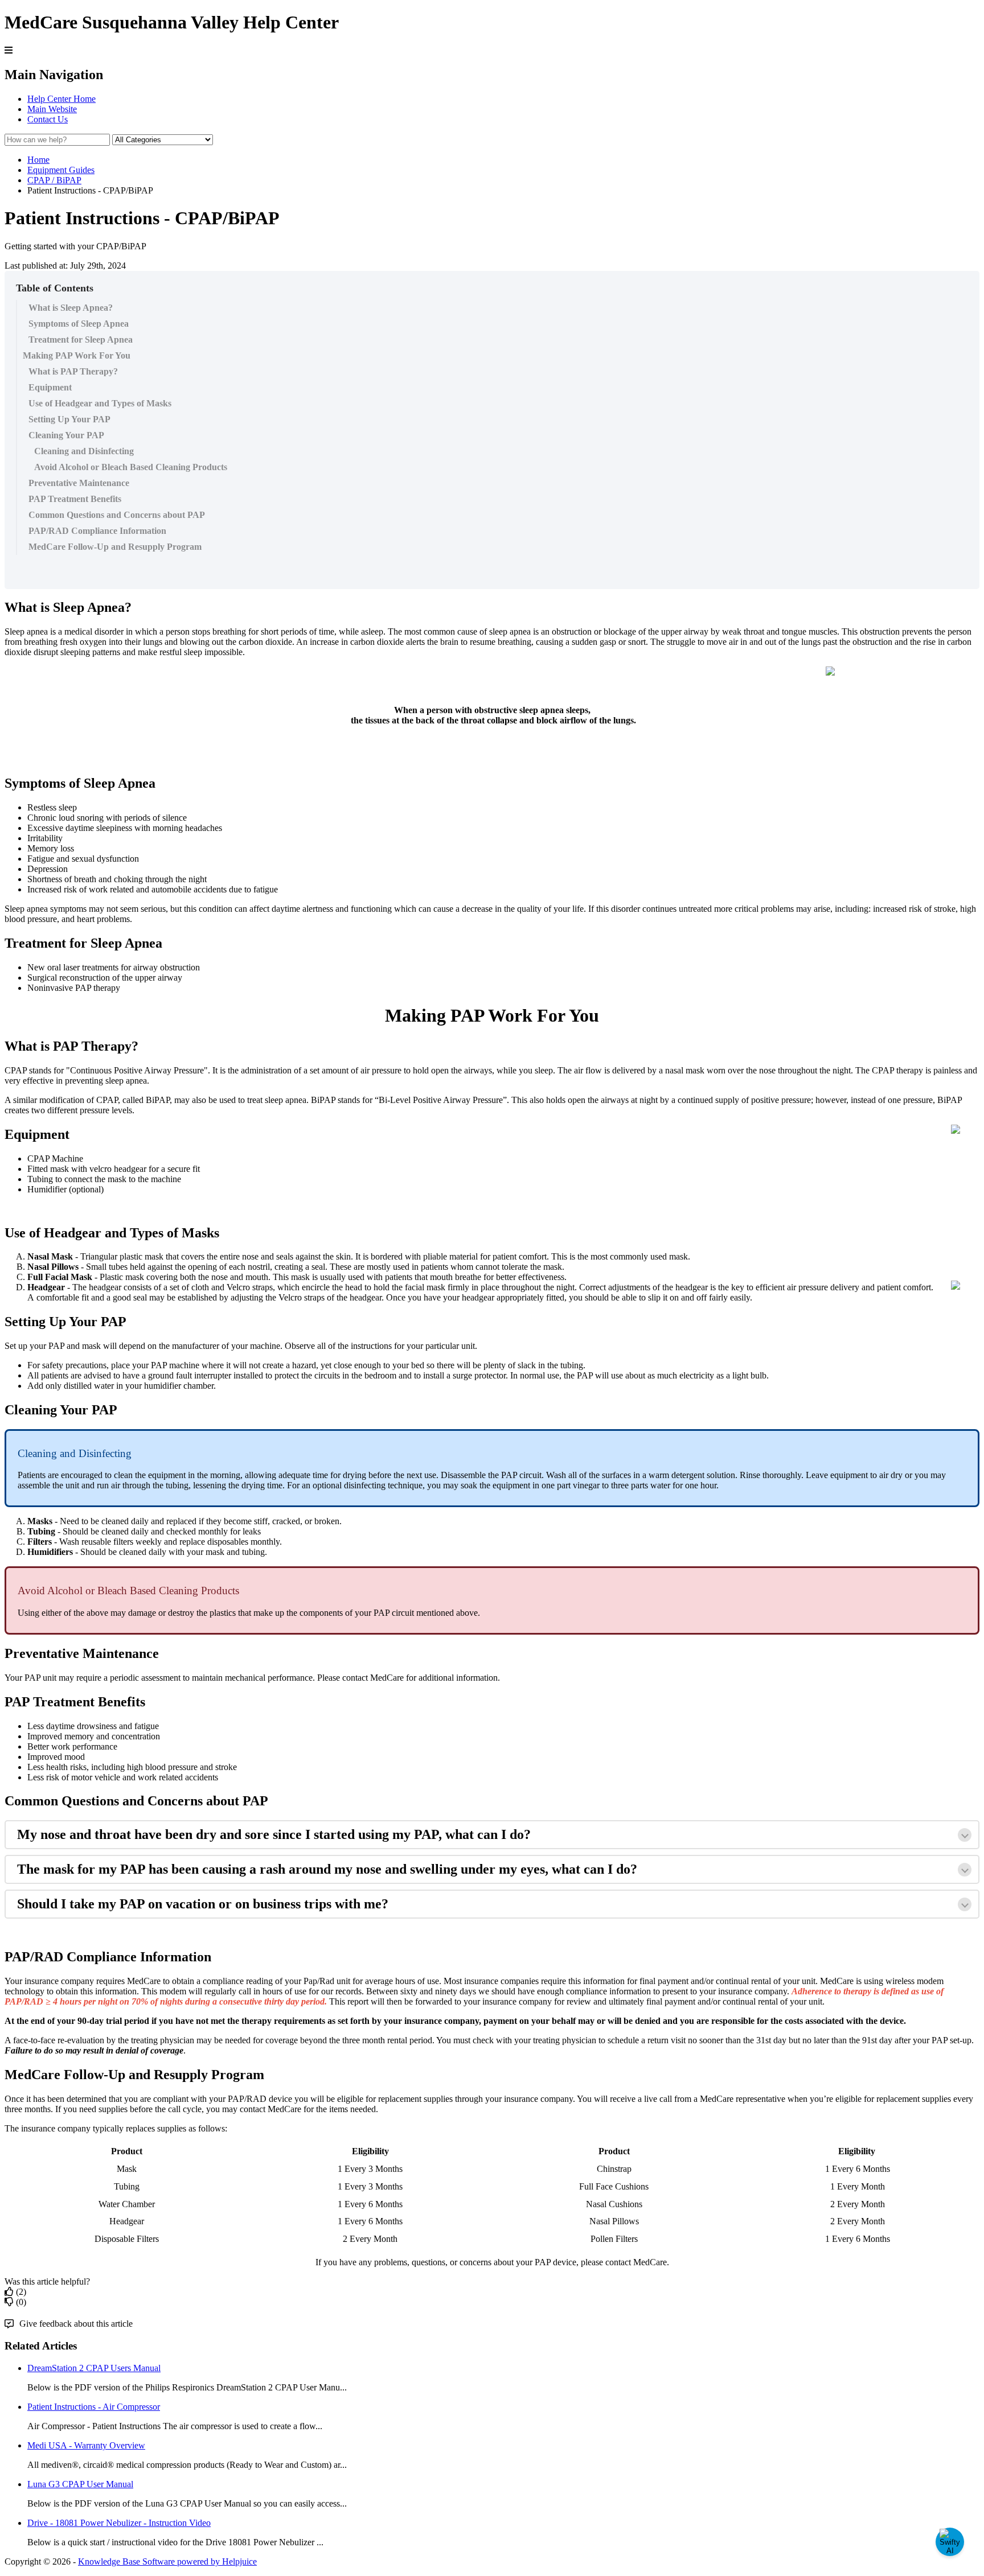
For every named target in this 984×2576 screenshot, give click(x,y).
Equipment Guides (61, 170)
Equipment (50, 387)
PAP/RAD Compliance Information (97, 531)
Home (38, 160)
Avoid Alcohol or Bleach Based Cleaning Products (131, 467)
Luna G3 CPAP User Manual (80, 2484)
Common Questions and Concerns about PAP (117, 515)
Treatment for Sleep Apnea (81, 340)
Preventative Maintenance (79, 483)
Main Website (52, 109)
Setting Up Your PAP (69, 419)
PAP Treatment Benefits (75, 499)
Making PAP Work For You (77, 355)
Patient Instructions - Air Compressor (94, 2407)
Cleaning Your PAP (66, 435)
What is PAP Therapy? (73, 371)
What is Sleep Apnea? (71, 308)
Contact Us (48, 119)
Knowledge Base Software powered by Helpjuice (167, 2561)
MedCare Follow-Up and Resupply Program (115, 547)
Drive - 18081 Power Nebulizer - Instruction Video (119, 2523)
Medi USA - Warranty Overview (86, 2445)
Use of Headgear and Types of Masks (100, 403)
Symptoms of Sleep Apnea (79, 324)
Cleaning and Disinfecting (84, 451)
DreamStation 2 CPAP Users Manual (94, 2368)
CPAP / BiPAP (54, 180)
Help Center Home (61, 99)
